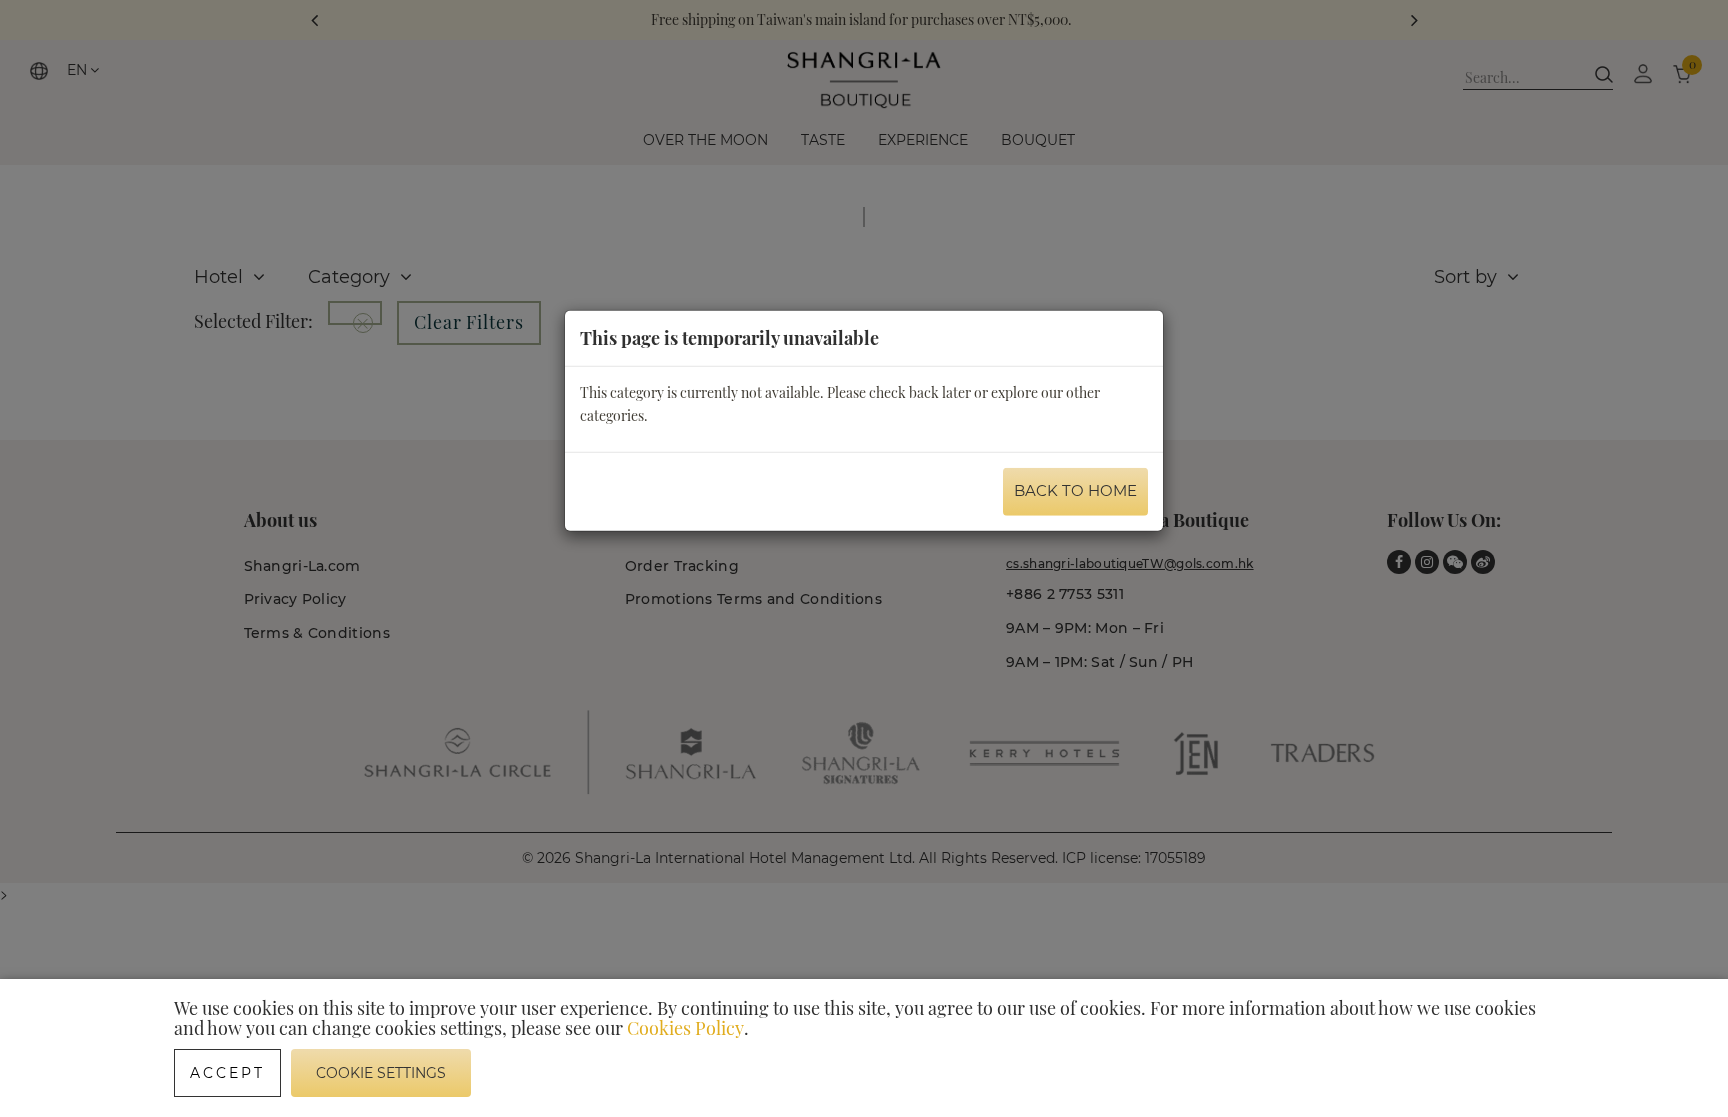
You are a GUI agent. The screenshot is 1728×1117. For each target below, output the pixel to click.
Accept (227, 1073)
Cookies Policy (685, 1028)
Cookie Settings (381, 1073)
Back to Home (1075, 490)
